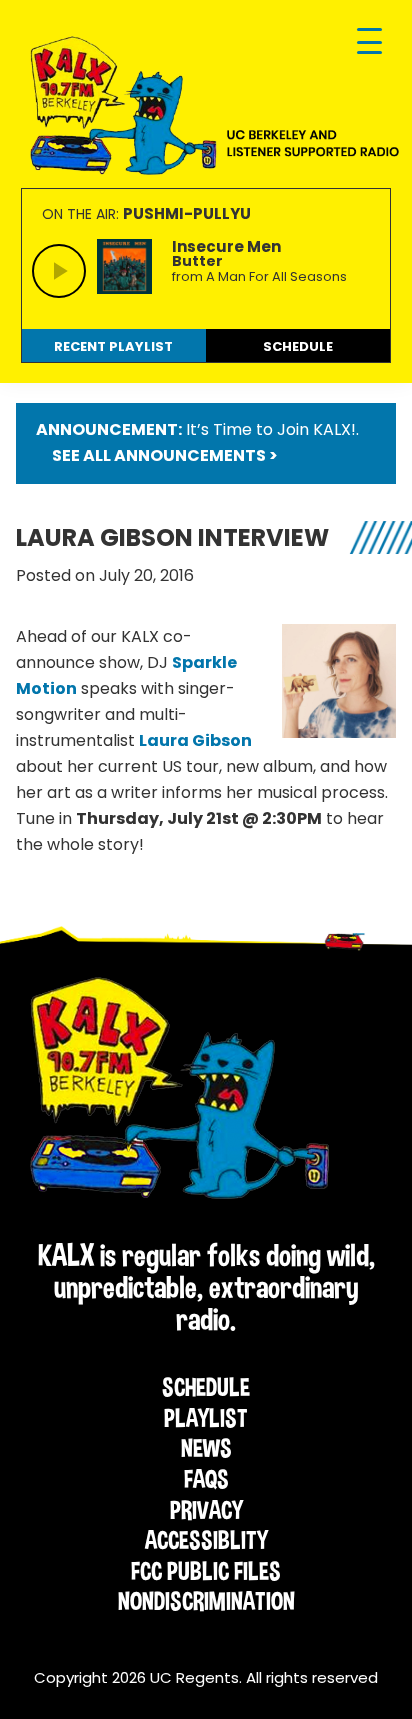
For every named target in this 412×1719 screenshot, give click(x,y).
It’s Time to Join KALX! (271, 429)
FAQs (206, 1479)
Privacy (206, 1510)
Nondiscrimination (206, 1601)
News (206, 1448)
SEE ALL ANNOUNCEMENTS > (165, 455)
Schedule (206, 1387)
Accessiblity (206, 1540)
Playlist (206, 1418)
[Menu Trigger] (369, 42)
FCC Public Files (206, 1571)
